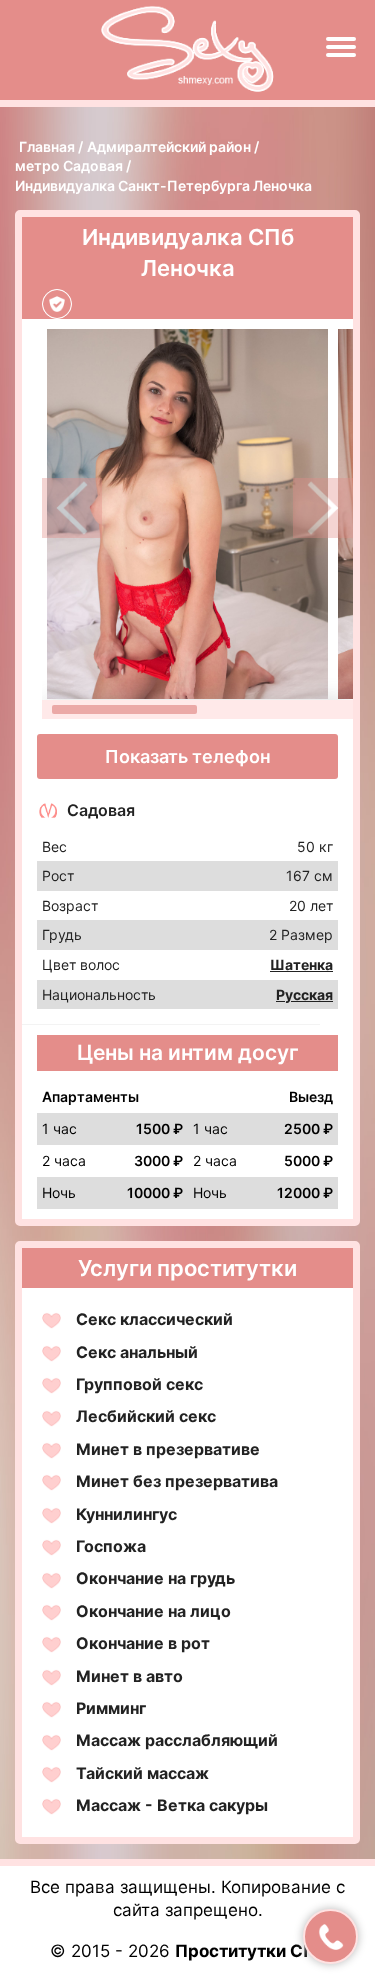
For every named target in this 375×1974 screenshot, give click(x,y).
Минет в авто (129, 1676)
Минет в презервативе (168, 1449)
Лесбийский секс (146, 1416)
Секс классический (154, 1319)
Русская (304, 994)
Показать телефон (188, 756)
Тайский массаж (142, 1773)
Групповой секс (139, 1384)
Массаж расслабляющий (177, 1740)
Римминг (111, 1708)
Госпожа (111, 1546)
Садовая (101, 810)
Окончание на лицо (153, 1611)
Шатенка (301, 964)
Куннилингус (126, 1514)
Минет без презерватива (177, 1481)
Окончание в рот (143, 1643)
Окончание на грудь (155, 1578)
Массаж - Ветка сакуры (172, 1805)
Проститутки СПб (250, 1951)
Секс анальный (137, 1352)
